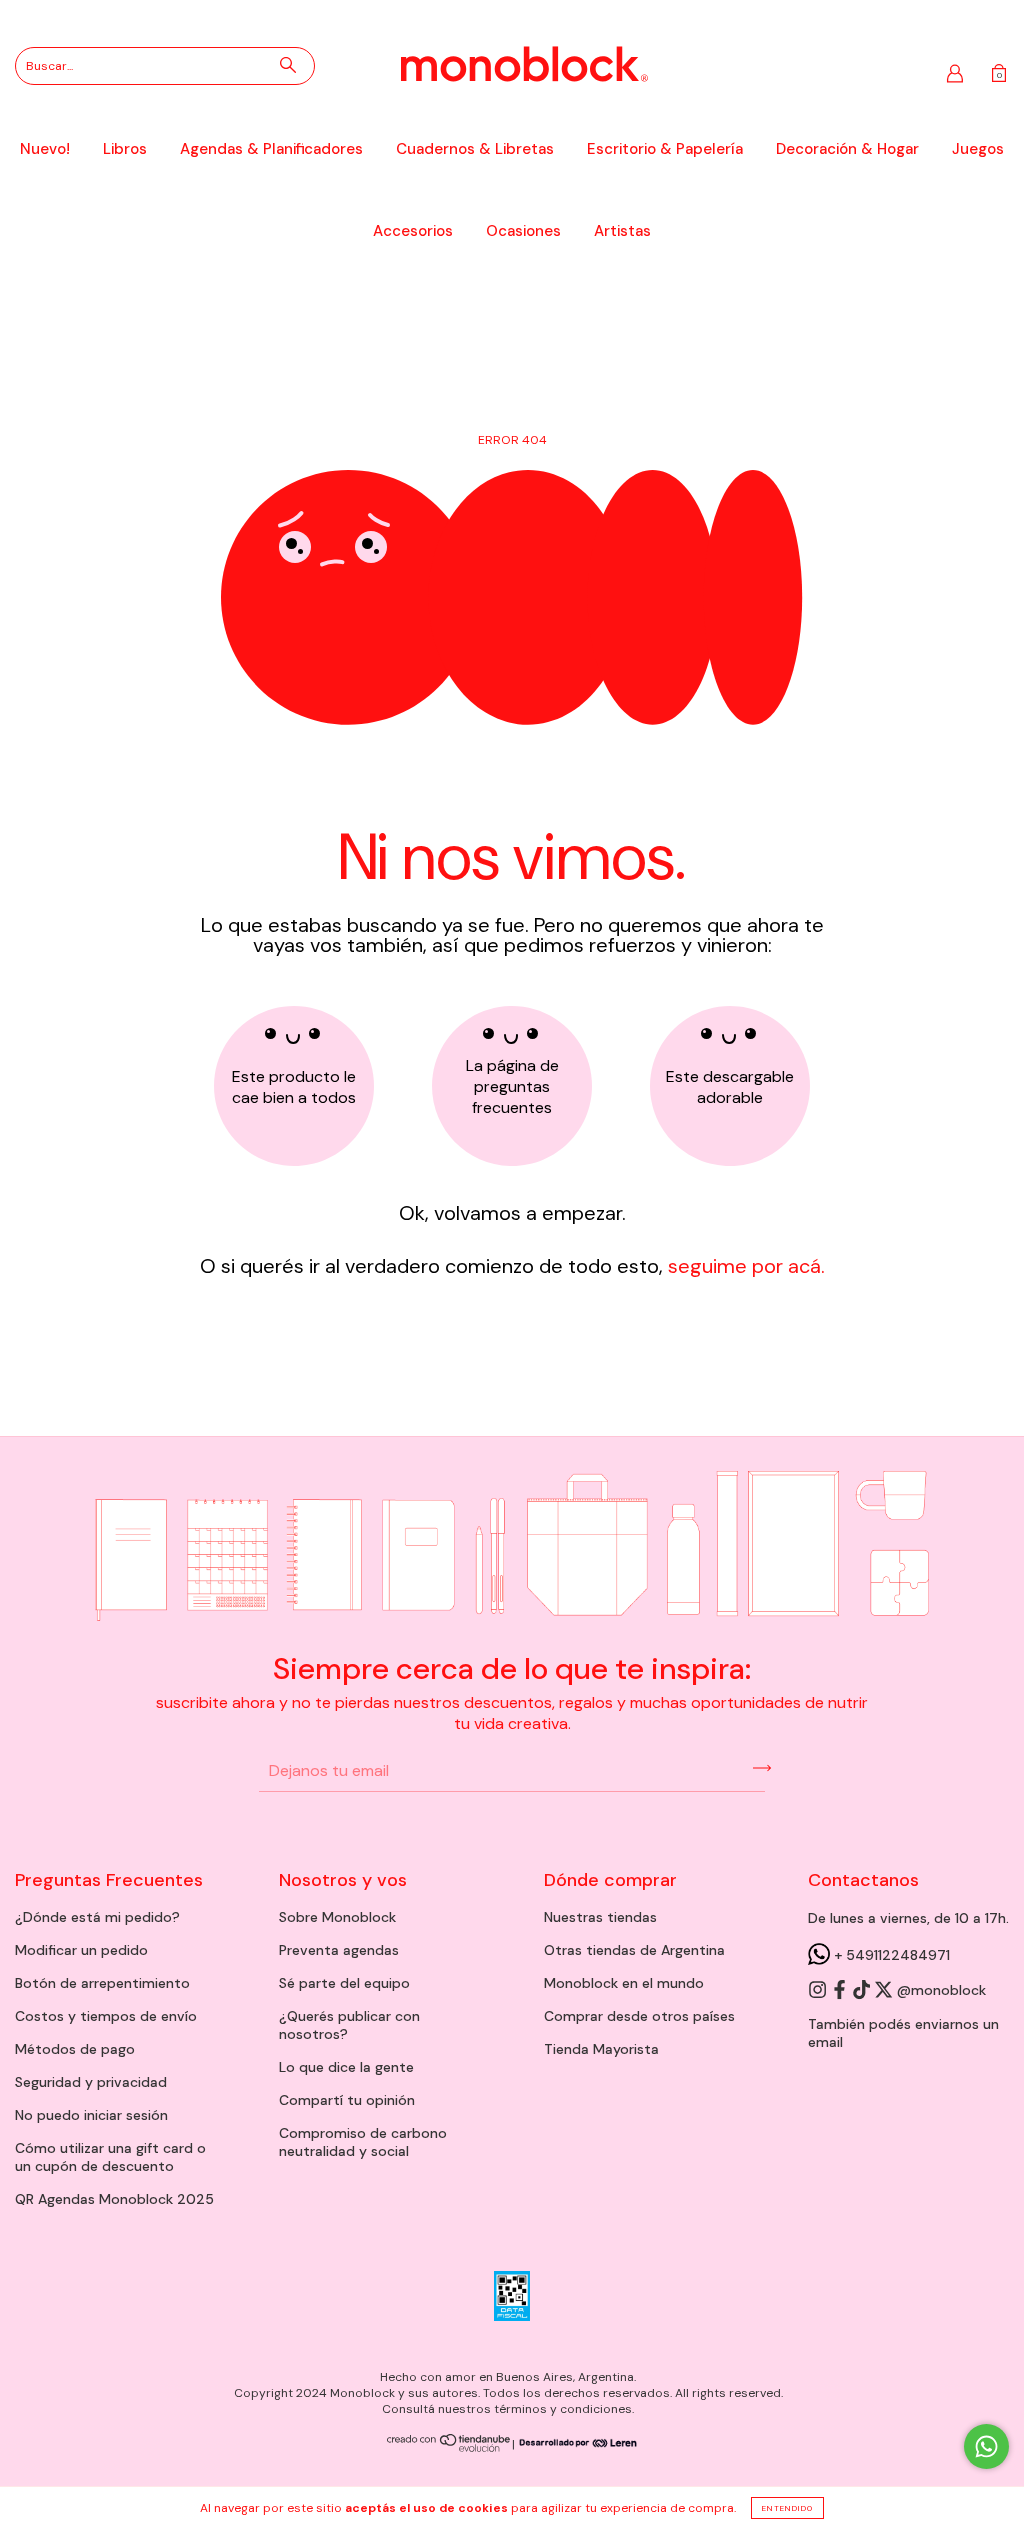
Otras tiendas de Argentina (634, 1950)
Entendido (787, 2508)
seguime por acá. (744, 1266)
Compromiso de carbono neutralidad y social (363, 2142)
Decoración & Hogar (847, 149)
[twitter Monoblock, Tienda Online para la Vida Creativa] (885, 1991)
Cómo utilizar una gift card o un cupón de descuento (110, 2157)
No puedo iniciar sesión (91, 2115)
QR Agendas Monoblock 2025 (114, 2199)
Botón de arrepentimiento (102, 1983)
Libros (125, 149)
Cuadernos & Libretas (475, 149)
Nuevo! (45, 149)
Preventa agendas (339, 1950)
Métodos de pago (75, 2049)
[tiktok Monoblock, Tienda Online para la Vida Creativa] (863, 1991)
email (825, 2042)
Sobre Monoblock (337, 1917)
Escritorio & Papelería (665, 149)
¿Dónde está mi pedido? (97, 1917)
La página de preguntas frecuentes (512, 1086)
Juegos (978, 149)
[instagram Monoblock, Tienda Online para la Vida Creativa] (819, 1991)
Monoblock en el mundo (624, 1983)
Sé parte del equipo (344, 1983)
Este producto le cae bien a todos (294, 1087)
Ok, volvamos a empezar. (512, 1213)
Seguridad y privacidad (91, 2082)
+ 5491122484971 (890, 1955)
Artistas (622, 231)
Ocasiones (523, 231)
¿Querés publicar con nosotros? (349, 2025)
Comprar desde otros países (639, 2016)
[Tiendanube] (449, 2448)
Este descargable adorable (730, 1087)
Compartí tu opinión (347, 2100)
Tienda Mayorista (601, 2049)
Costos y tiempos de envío (106, 2016)
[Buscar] (288, 65)
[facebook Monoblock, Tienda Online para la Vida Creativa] (841, 1991)
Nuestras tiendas (600, 1917)
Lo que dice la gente (346, 2067)
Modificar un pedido (81, 1950)
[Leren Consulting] (576, 2444)
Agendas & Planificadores (271, 149)
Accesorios (413, 231)
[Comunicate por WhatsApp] (986, 2446)
